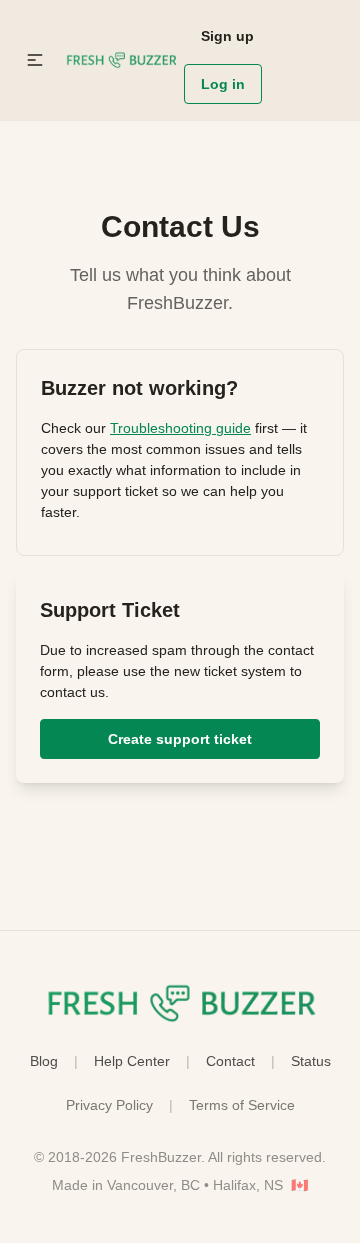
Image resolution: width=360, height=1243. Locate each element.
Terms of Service (242, 1105)
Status (311, 1061)
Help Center (132, 1061)
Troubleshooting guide (180, 428)
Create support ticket (180, 739)
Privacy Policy (109, 1105)
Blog (44, 1061)
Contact (230, 1061)
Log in (223, 84)
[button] (35, 60)
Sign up (227, 36)
